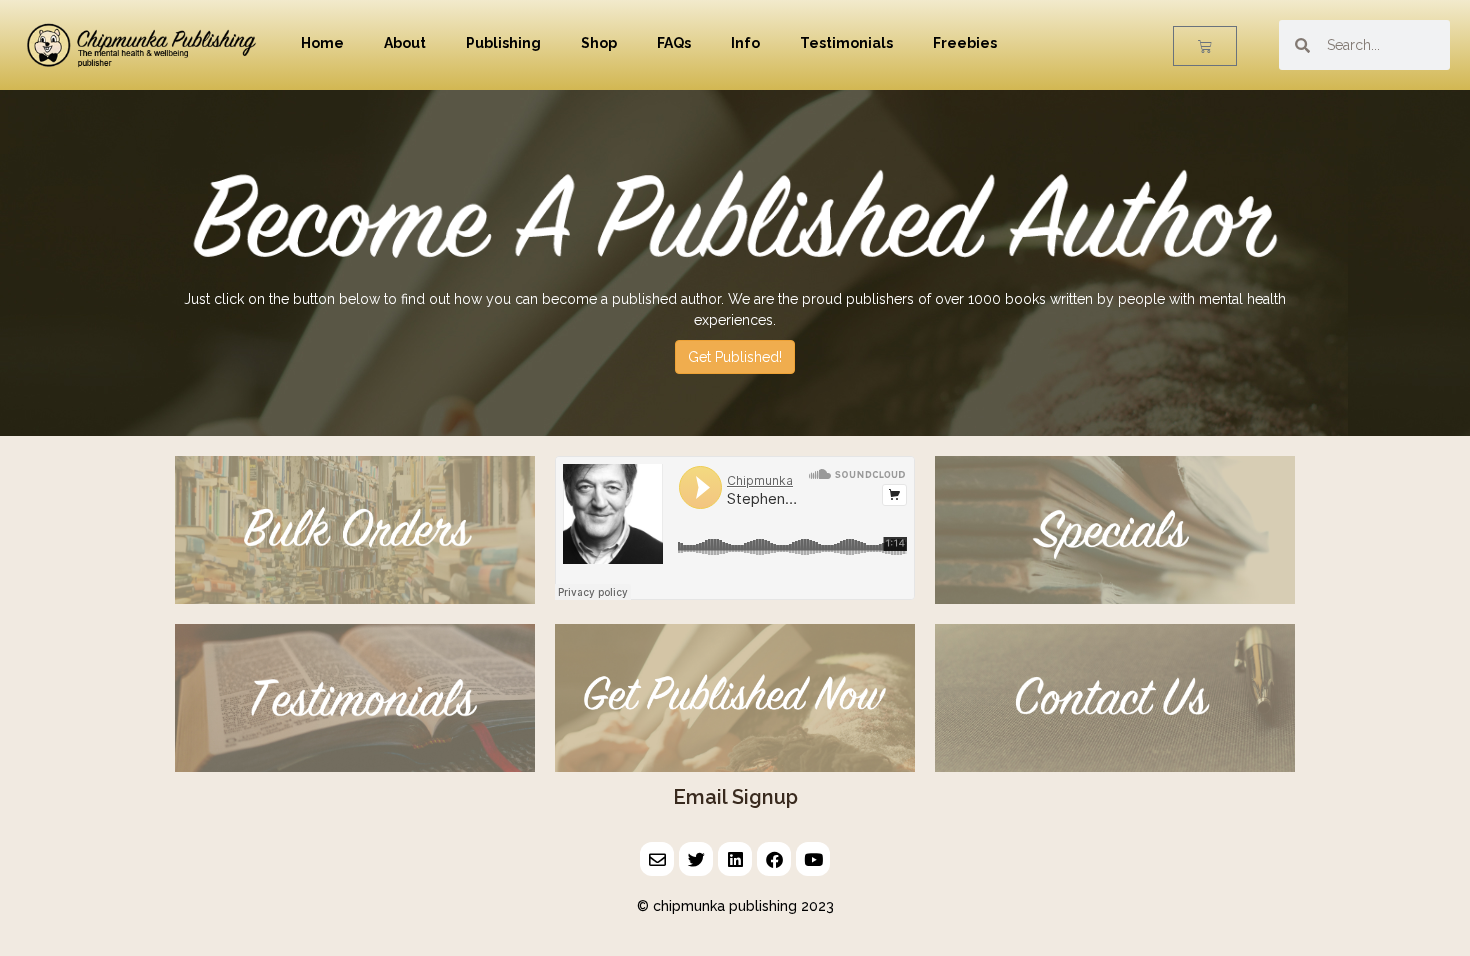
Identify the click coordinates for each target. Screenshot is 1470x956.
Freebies (965, 43)
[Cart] (1205, 46)
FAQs (674, 43)
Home (322, 43)
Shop (599, 43)
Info (745, 43)
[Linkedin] (735, 859)
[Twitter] (696, 859)
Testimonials (846, 43)
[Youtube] (813, 859)
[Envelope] (657, 859)
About (405, 43)
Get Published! (735, 357)
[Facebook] (774, 859)
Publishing (503, 43)
